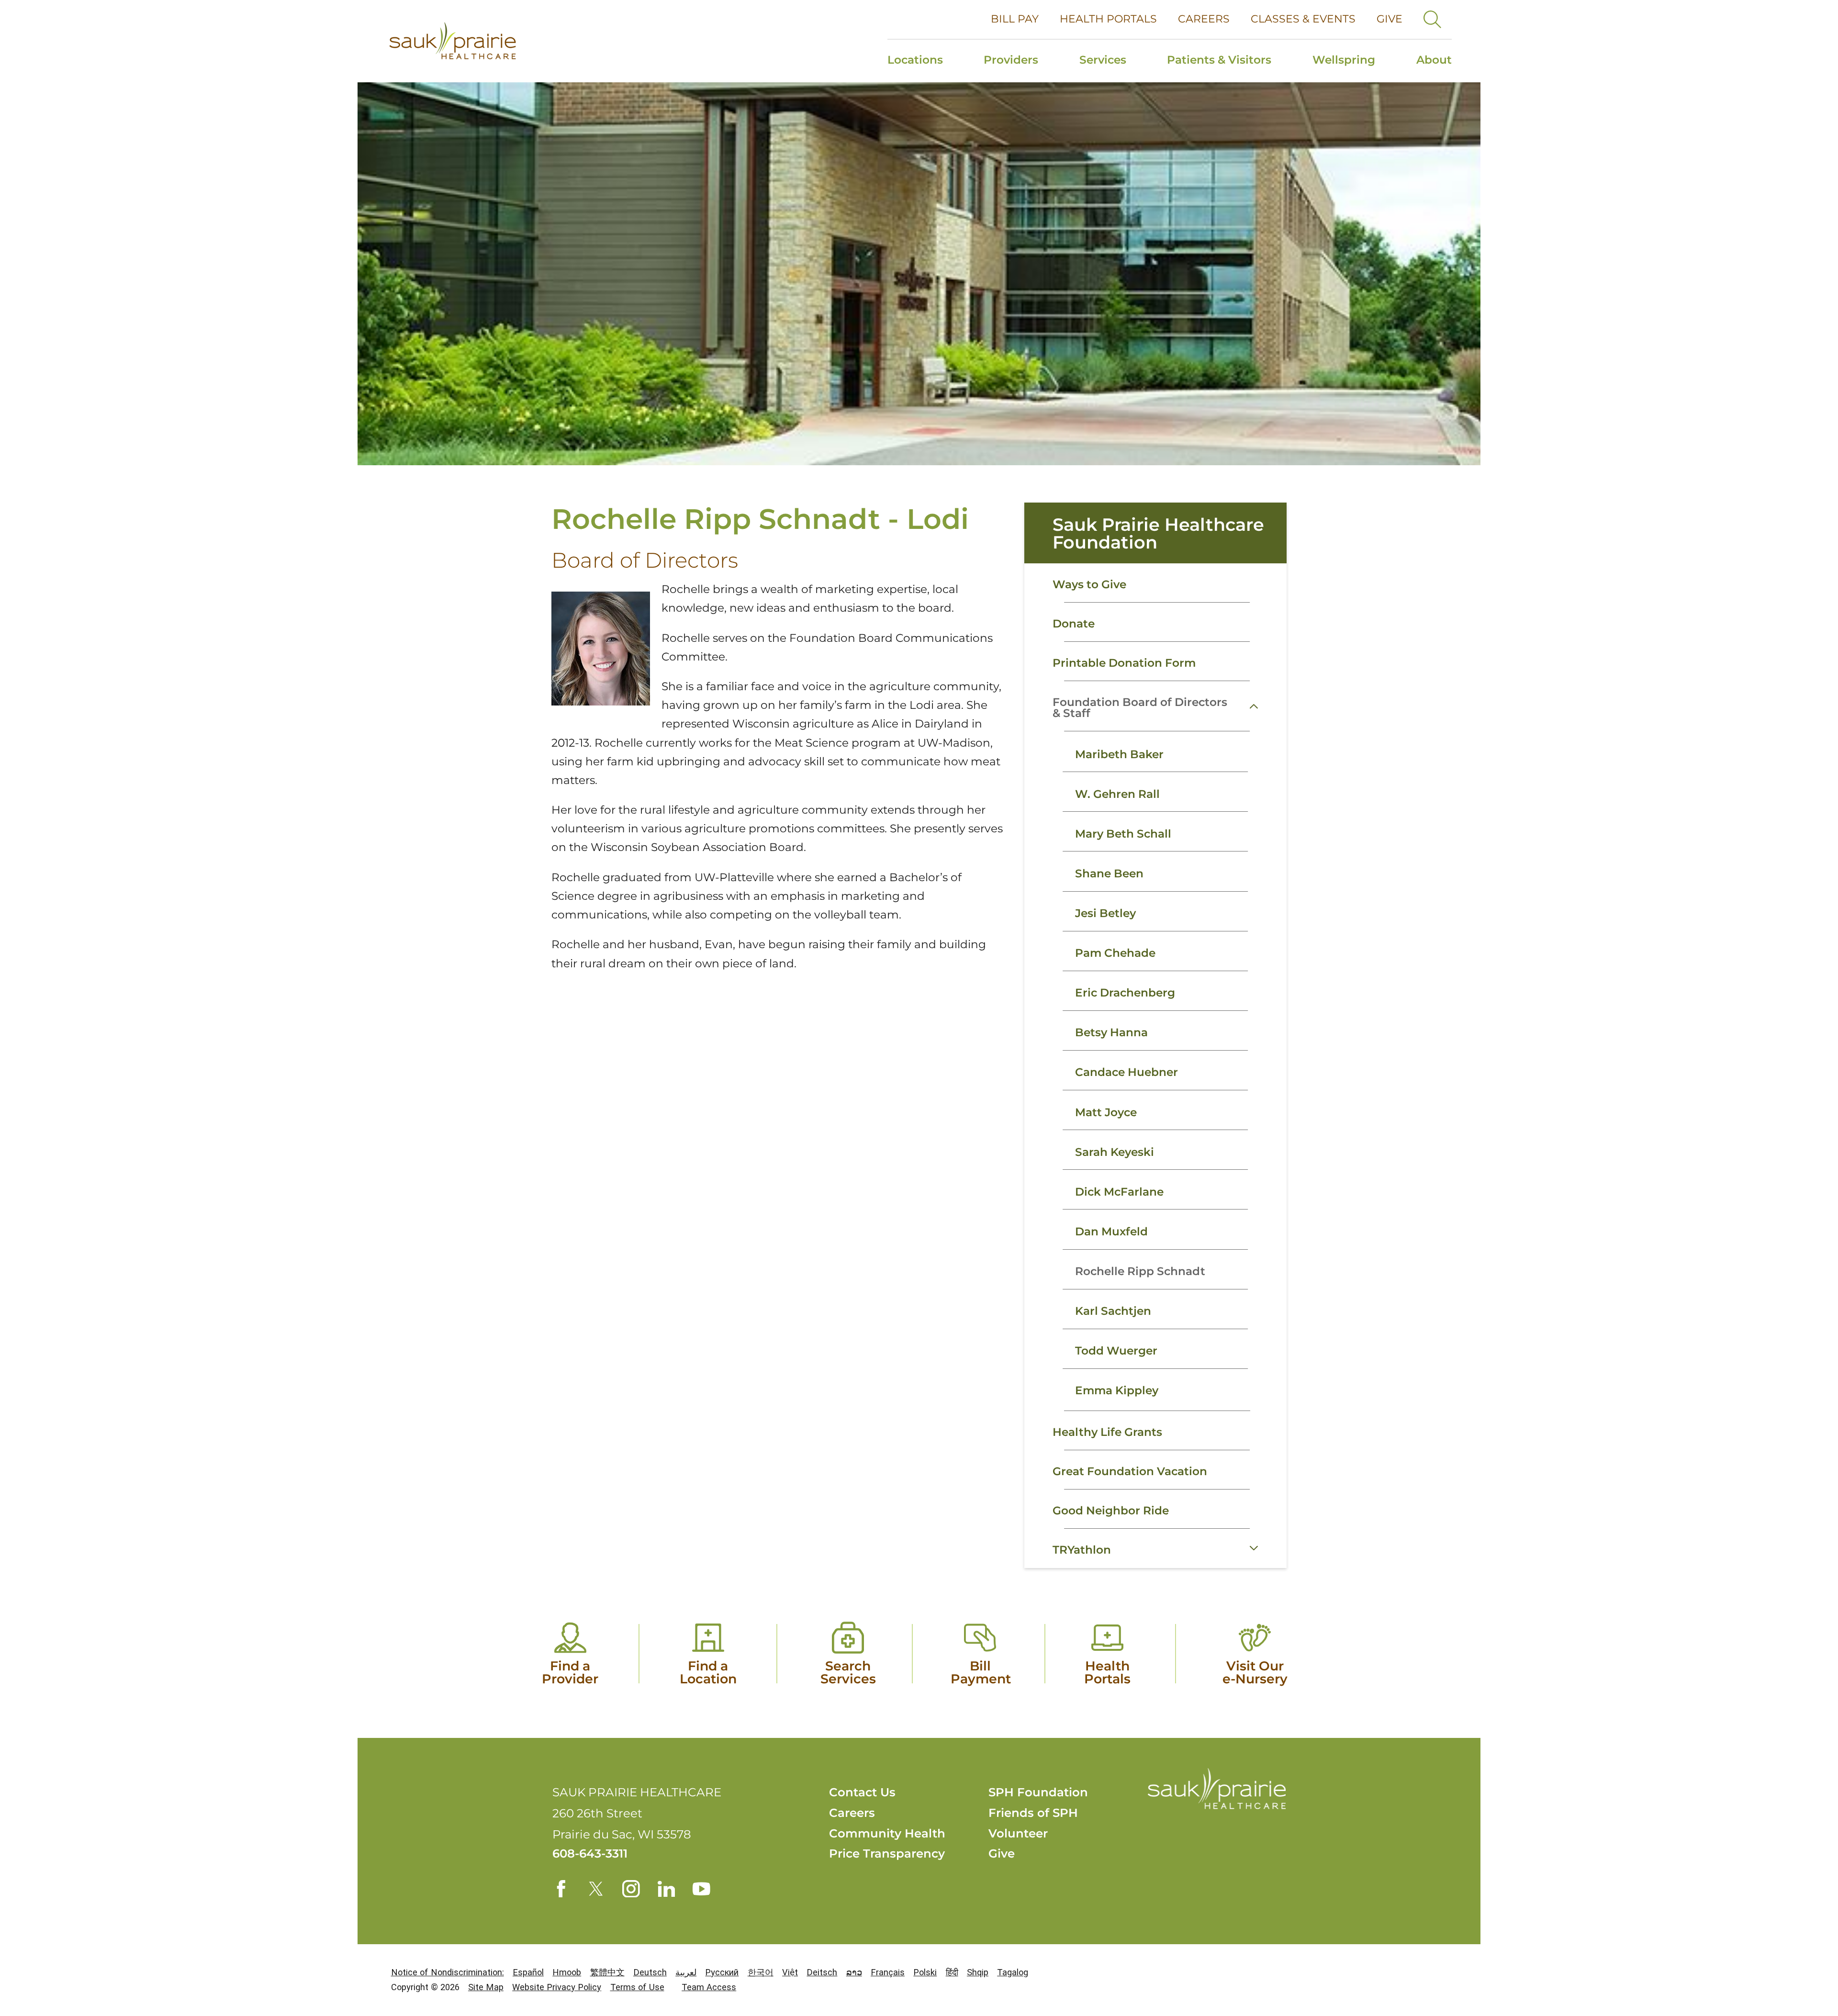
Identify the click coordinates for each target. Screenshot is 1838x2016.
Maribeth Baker (1119, 754)
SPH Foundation (1038, 1792)
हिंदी (952, 1972)
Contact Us (862, 1792)
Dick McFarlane (1119, 1192)
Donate (1074, 624)
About (1434, 60)
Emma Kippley (1117, 1390)
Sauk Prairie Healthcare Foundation (1158, 533)
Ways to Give (1089, 584)
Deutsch (650, 1972)
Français (888, 1972)
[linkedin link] (667, 1889)
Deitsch (822, 1972)
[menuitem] (925, 61)
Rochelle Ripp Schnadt (1140, 1271)
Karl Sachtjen (1113, 1311)
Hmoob (567, 1972)
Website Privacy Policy (557, 1987)
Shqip (978, 1972)
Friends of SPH (1033, 1813)
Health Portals (1108, 19)
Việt (790, 1972)
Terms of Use (637, 1987)
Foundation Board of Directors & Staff (1140, 708)
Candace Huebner (1126, 1072)
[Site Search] (1432, 19)
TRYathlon (1082, 1550)
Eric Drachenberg (1125, 993)
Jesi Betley (1105, 913)
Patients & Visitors (1219, 60)
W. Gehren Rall (1117, 794)
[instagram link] (631, 1889)
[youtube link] (701, 1889)
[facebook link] (561, 1889)
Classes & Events (1303, 19)
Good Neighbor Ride (1111, 1511)
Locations (915, 60)
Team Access (709, 1987)
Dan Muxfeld (1111, 1232)
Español (528, 1972)
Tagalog (1013, 1972)
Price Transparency (887, 1853)
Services (1103, 60)
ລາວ (854, 1972)
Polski (925, 1972)
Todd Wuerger (1116, 1351)
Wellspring (1344, 60)
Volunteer (1018, 1833)
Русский (722, 1972)
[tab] (1265, 706)
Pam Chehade (1115, 953)
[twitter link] (596, 1889)
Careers (1204, 19)
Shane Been (1109, 874)
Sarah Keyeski (1115, 1152)
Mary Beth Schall (1123, 834)
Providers (1011, 60)
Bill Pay (1015, 19)
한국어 (761, 1972)
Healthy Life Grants (1107, 1432)
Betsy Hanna (1111, 1032)
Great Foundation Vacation (1130, 1471)
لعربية (686, 1972)
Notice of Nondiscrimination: (448, 1972)
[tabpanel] (1155, 1071)
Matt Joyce (1106, 1112)
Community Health (887, 1833)
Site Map (486, 1987)
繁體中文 (607, 1972)
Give (1390, 19)
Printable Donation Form (1124, 663)
